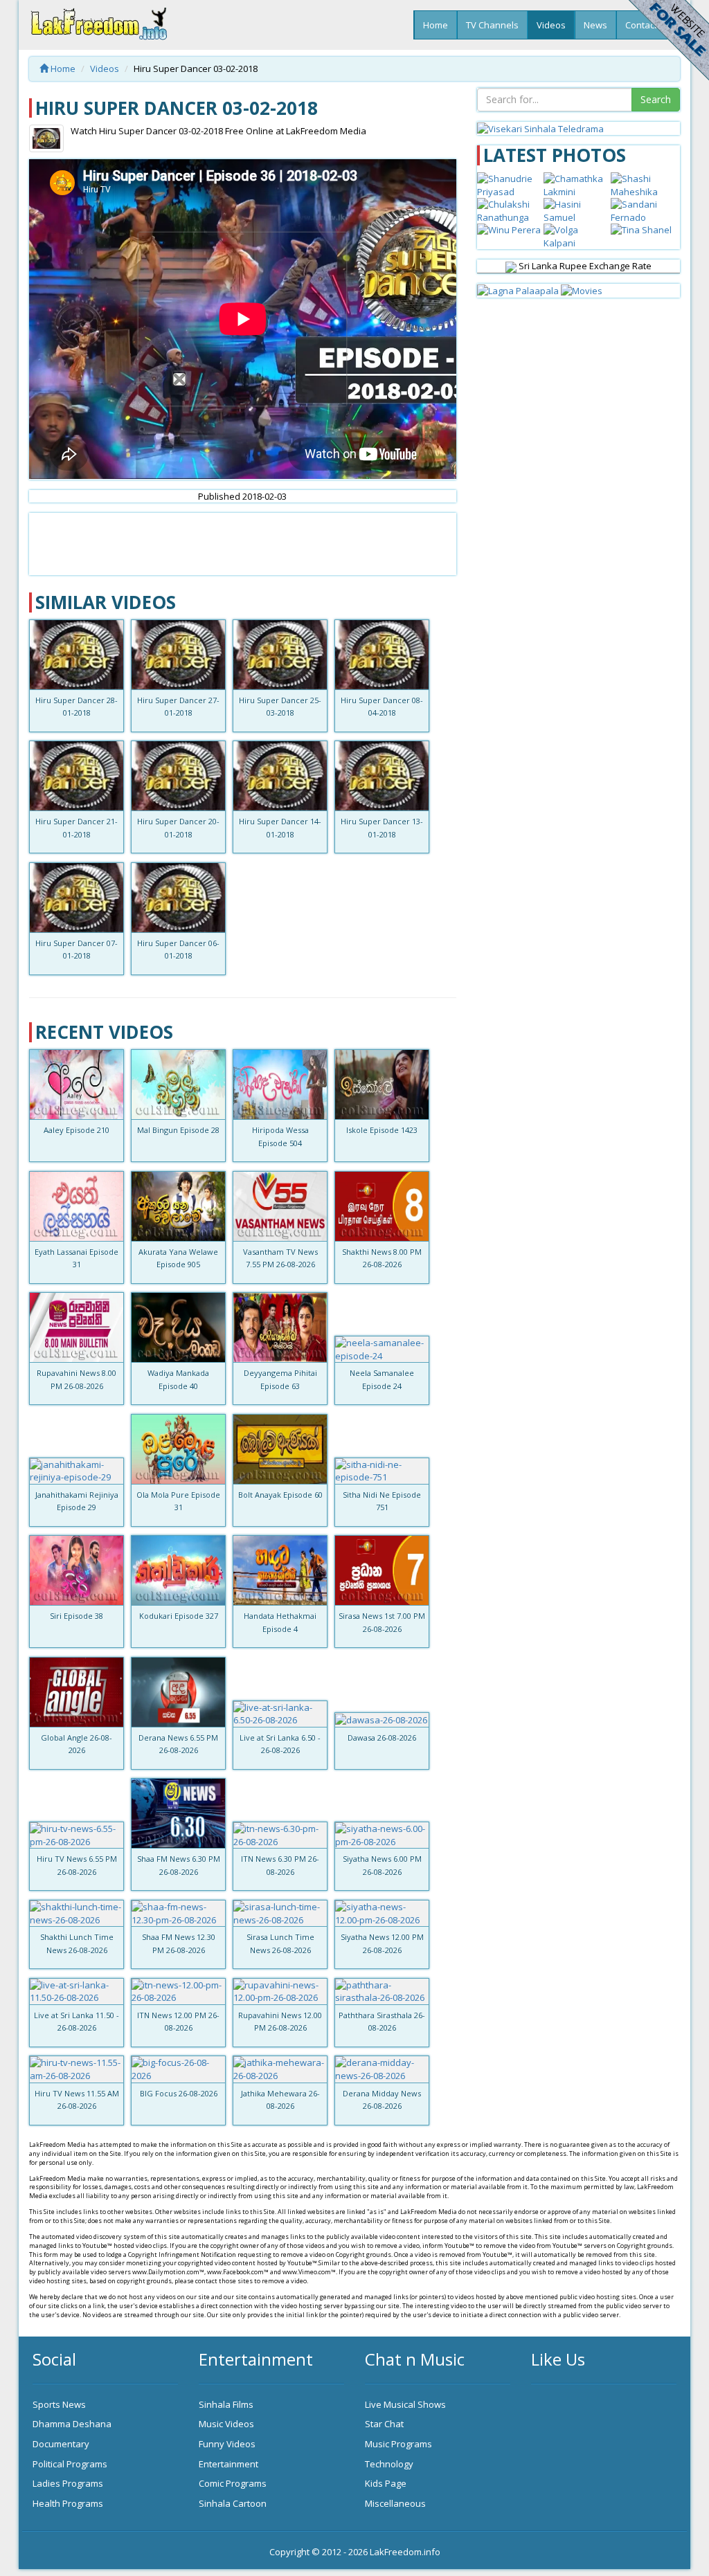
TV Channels (492, 25)
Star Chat (384, 2424)
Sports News (59, 2404)
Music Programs (398, 2444)
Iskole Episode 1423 (382, 1130)
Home (436, 25)
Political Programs (70, 2464)
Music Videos (226, 2424)
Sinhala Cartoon (233, 2503)
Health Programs (68, 2503)
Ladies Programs (68, 2483)
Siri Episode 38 (77, 1616)
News (595, 25)
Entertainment (228, 2464)
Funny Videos (227, 2444)
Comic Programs (233, 2483)
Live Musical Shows (405, 2404)
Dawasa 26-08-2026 (382, 1738)
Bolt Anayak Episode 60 (280, 1495)
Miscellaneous (395, 2503)
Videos (551, 25)
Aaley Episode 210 (77, 1130)
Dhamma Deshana (72, 2424)
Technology (389, 2464)
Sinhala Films (226, 2404)
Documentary (61, 2444)
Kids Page (386, 2483)
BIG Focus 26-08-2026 (179, 2093)
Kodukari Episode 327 (179, 1616)
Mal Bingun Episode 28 (178, 1130)
